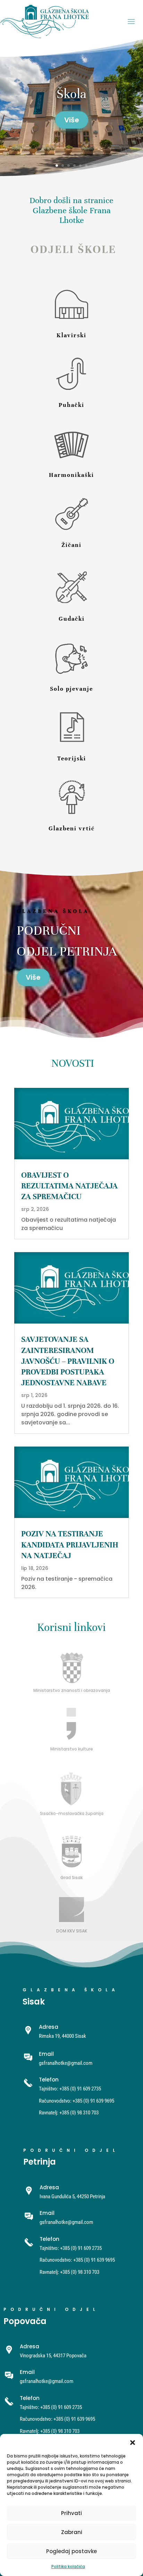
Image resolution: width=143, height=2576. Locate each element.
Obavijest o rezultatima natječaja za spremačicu (69, 1186)
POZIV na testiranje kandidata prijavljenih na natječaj (70, 1544)
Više (33, 977)
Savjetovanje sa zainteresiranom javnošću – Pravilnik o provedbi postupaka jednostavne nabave (68, 1361)
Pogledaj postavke (71, 2551)
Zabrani (72, 2532)
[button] (133, 2443)
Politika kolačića (68, 2566)
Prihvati (71, 2513)
